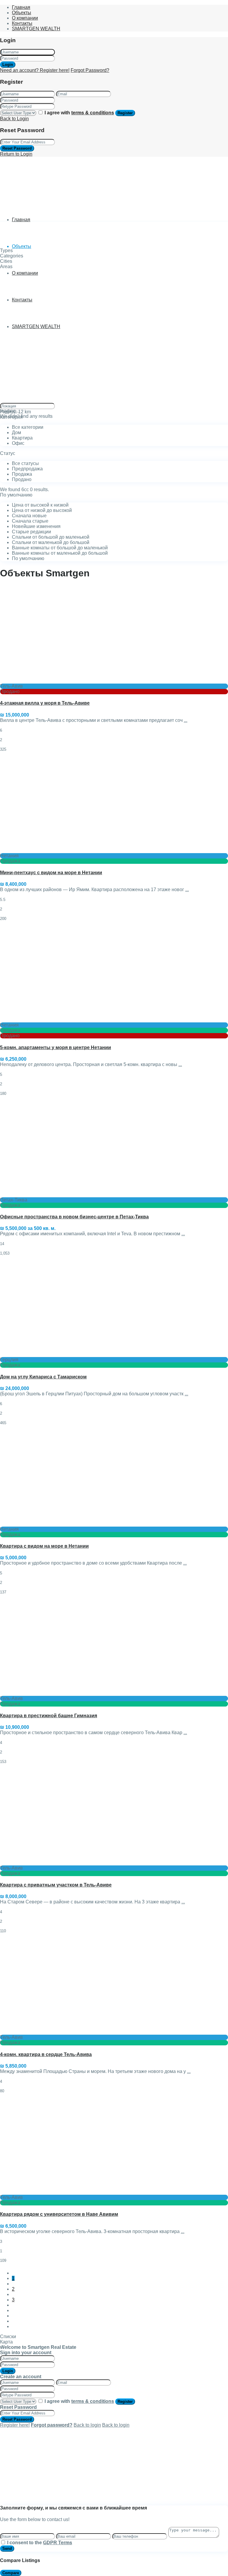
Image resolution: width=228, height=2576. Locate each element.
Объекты (22, 13)
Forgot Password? (90, 70)
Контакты (22, 23)
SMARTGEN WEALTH (36, 29)
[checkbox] (3, 2542)
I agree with (79, 113)
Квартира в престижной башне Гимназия (49, 1716)
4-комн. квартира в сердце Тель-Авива (46, 2054)
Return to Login (16, 154)
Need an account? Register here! (35, 70)
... (186, 720)
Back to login (87, 2425)
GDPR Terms (58, 2543)
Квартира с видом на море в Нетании (44, 1546)
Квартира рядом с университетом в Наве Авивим (59, 2214)
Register (125, 113)
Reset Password (17, 148)
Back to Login (14, 119)
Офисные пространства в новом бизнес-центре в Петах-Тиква (74, 1217)
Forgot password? (52, 2425)
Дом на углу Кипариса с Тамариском (43, 1377)
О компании (25, 18)
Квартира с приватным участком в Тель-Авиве (56, 1885)
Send (7, 2549)
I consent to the (40, 2543)
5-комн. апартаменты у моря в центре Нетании (56, 1047)
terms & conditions (93, 113)
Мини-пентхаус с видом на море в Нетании (51, 873)
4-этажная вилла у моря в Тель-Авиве (45, 703)
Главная (21, 7)
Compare (11, 2573)
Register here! (15, 2425)
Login (8, 65)
